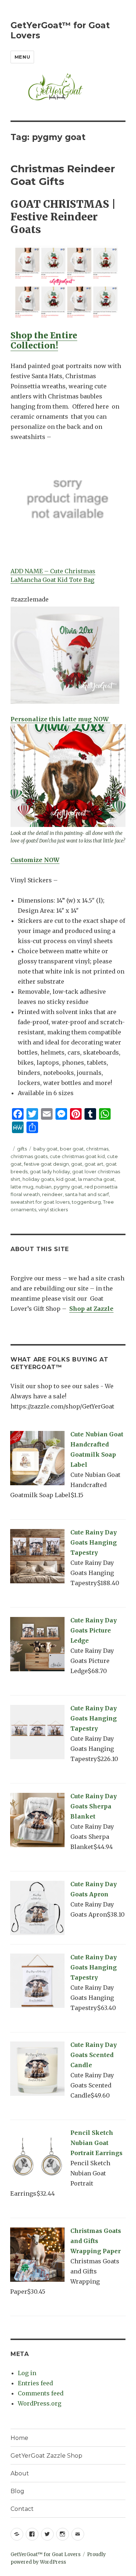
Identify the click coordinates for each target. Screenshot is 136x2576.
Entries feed (35, 2383)
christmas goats (29, 1156)
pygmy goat (68, 1187)
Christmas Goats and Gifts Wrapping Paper (96, 2241)
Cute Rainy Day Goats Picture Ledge (94, 1630)
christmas (97, 1149)
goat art (94, 1164)
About (20, 2473)
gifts (22, 1149)
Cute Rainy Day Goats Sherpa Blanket (94, 1806)
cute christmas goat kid (77, 1156)
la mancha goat (96, 1179)
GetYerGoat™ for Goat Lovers (46, 2554)
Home (19, 2438)
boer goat (72, 1149)
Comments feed (41, 2393)
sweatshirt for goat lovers (40, 1202)
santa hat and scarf (87, 1194)
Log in (27, 2373)
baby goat (46, 1149)
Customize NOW (35, 860)
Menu (22, 57)
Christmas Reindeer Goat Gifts (63, 175)
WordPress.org (40, 2403)
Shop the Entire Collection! (44, 340)
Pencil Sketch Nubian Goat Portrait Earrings (96, 2143)
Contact (22, 2509)
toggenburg (86, 1202)
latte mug (22, 1187)
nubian (44, 1187)
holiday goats (38, 1179)
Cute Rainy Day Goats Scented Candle (94, 2055)
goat (77, 1164)
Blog (17, 2491)
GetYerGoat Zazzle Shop (46, 2456)
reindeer (52, 1194)
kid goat (66, 1179)
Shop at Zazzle (91, 1309)
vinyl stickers (53, 1209)
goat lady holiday (50, 1171)
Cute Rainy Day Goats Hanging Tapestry (94, 1542)
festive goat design (46, 1164)
